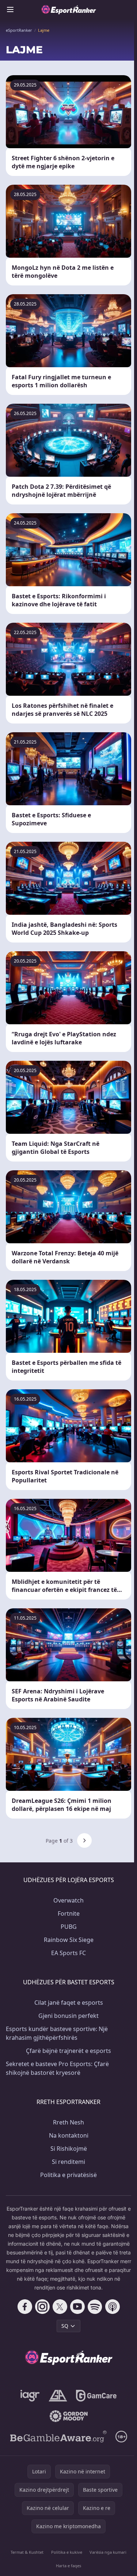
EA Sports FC (68, 1953)
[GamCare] (96, 2396)
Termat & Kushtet (27, 2552)
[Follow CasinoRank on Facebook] (25, 2307)
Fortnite (69, 1913)
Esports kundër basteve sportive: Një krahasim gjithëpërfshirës (57, 2033)
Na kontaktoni (69, 2135)
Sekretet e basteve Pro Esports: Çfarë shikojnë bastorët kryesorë (57, 2068)
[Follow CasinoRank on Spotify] (95, 2307)
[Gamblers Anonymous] (58, 2396)
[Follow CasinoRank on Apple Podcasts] (113, 2307)
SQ (65, 2326)
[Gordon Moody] (69, 2416)
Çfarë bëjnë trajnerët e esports (68, 2051)
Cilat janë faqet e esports (69, 2003)
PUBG (69, 1927)
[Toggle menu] (10, 9)
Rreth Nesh (68, 2122)
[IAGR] (30, 2396)
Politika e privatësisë (68, 2175)
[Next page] (84, 1840)
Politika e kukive (67, 2552)
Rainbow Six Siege (69, 1940)
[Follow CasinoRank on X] (60, 2307)
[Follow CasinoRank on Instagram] (42, 2307)
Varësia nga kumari (108, 2552)
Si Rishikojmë (69, 2149)
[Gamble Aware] (58, 2437)
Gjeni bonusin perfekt (68, 2016)
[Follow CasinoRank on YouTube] (77, 2307)
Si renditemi (68, 2162)
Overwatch (68, 1900)
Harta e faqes (68, 2566)
